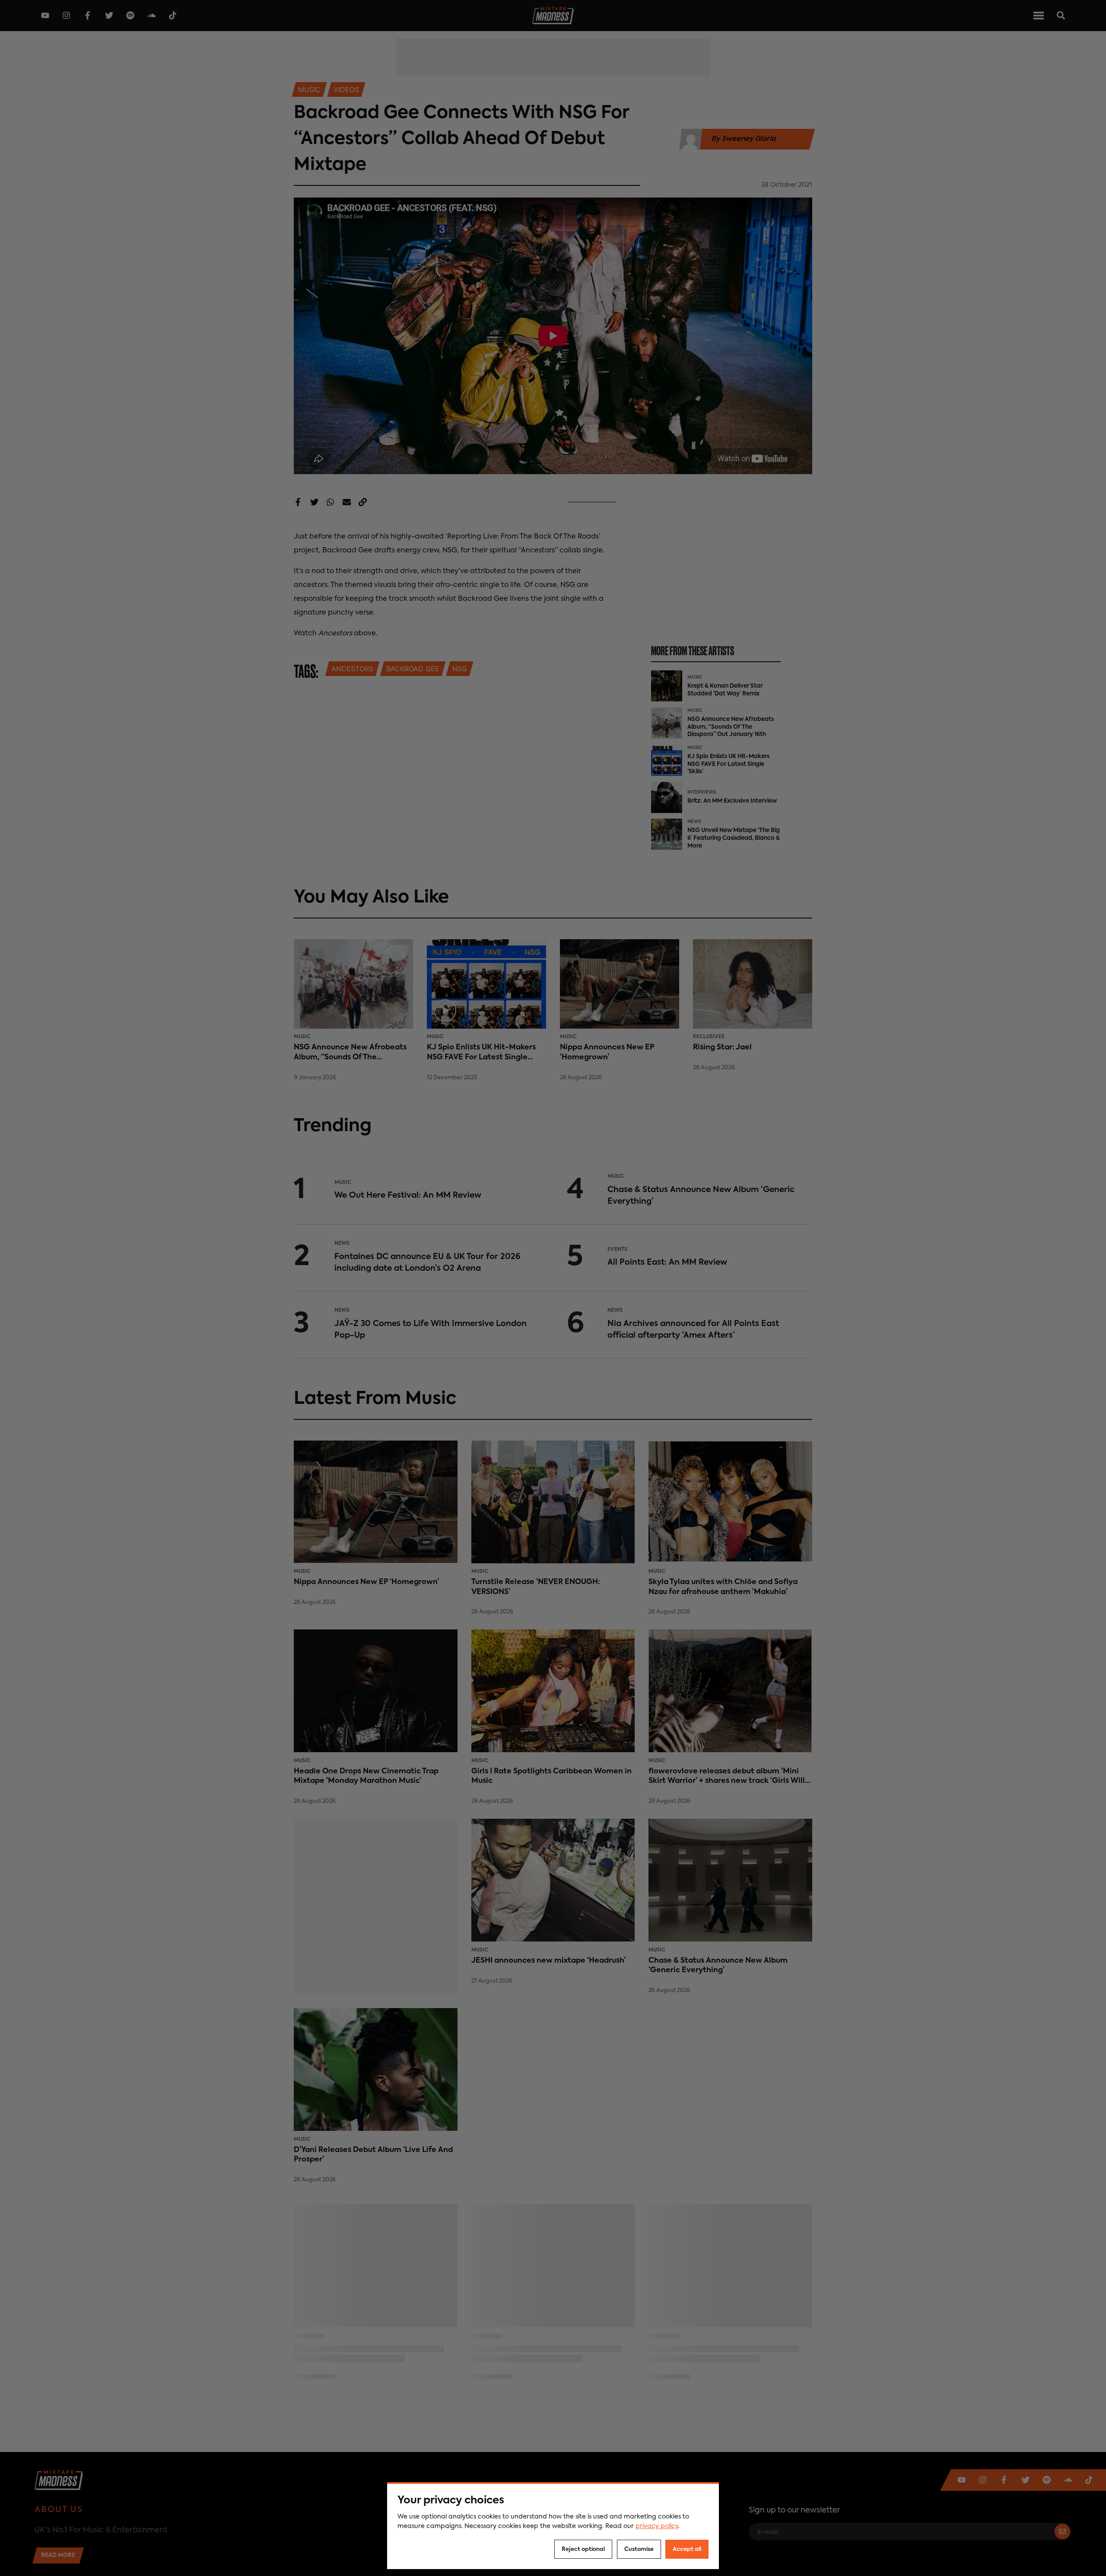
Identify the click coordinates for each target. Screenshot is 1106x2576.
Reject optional (583, 2549)
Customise (639, 2549)
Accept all (687, 2549)
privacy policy (657, 2526)
